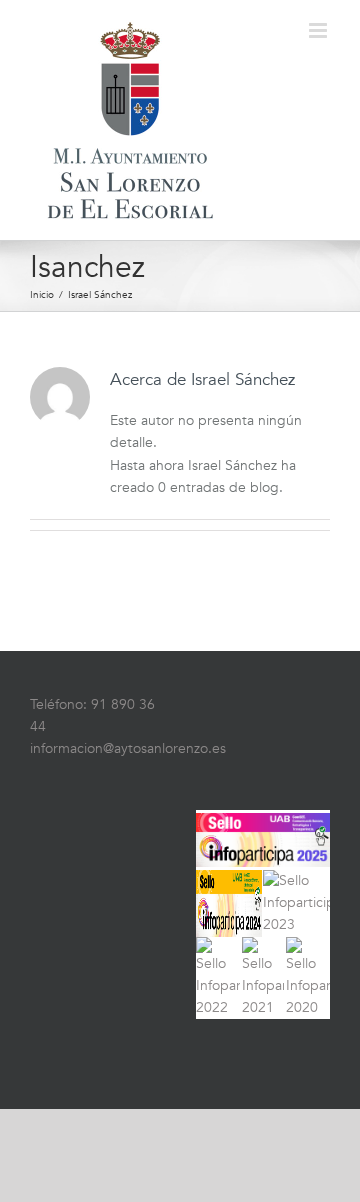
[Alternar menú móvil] (319, 30)
